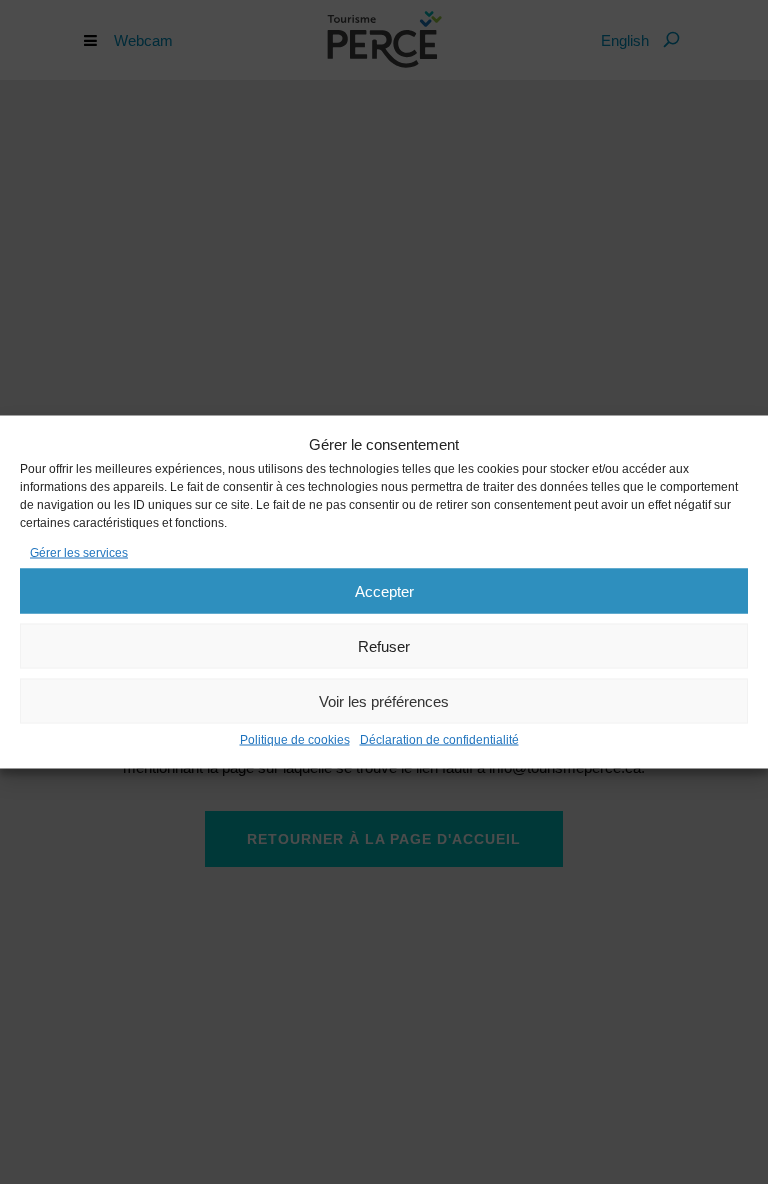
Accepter (384, 590)
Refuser (384, 645)
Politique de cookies (295, 740)
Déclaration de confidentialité (439, 740)
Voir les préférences (384, 700)
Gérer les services (79, 553)
